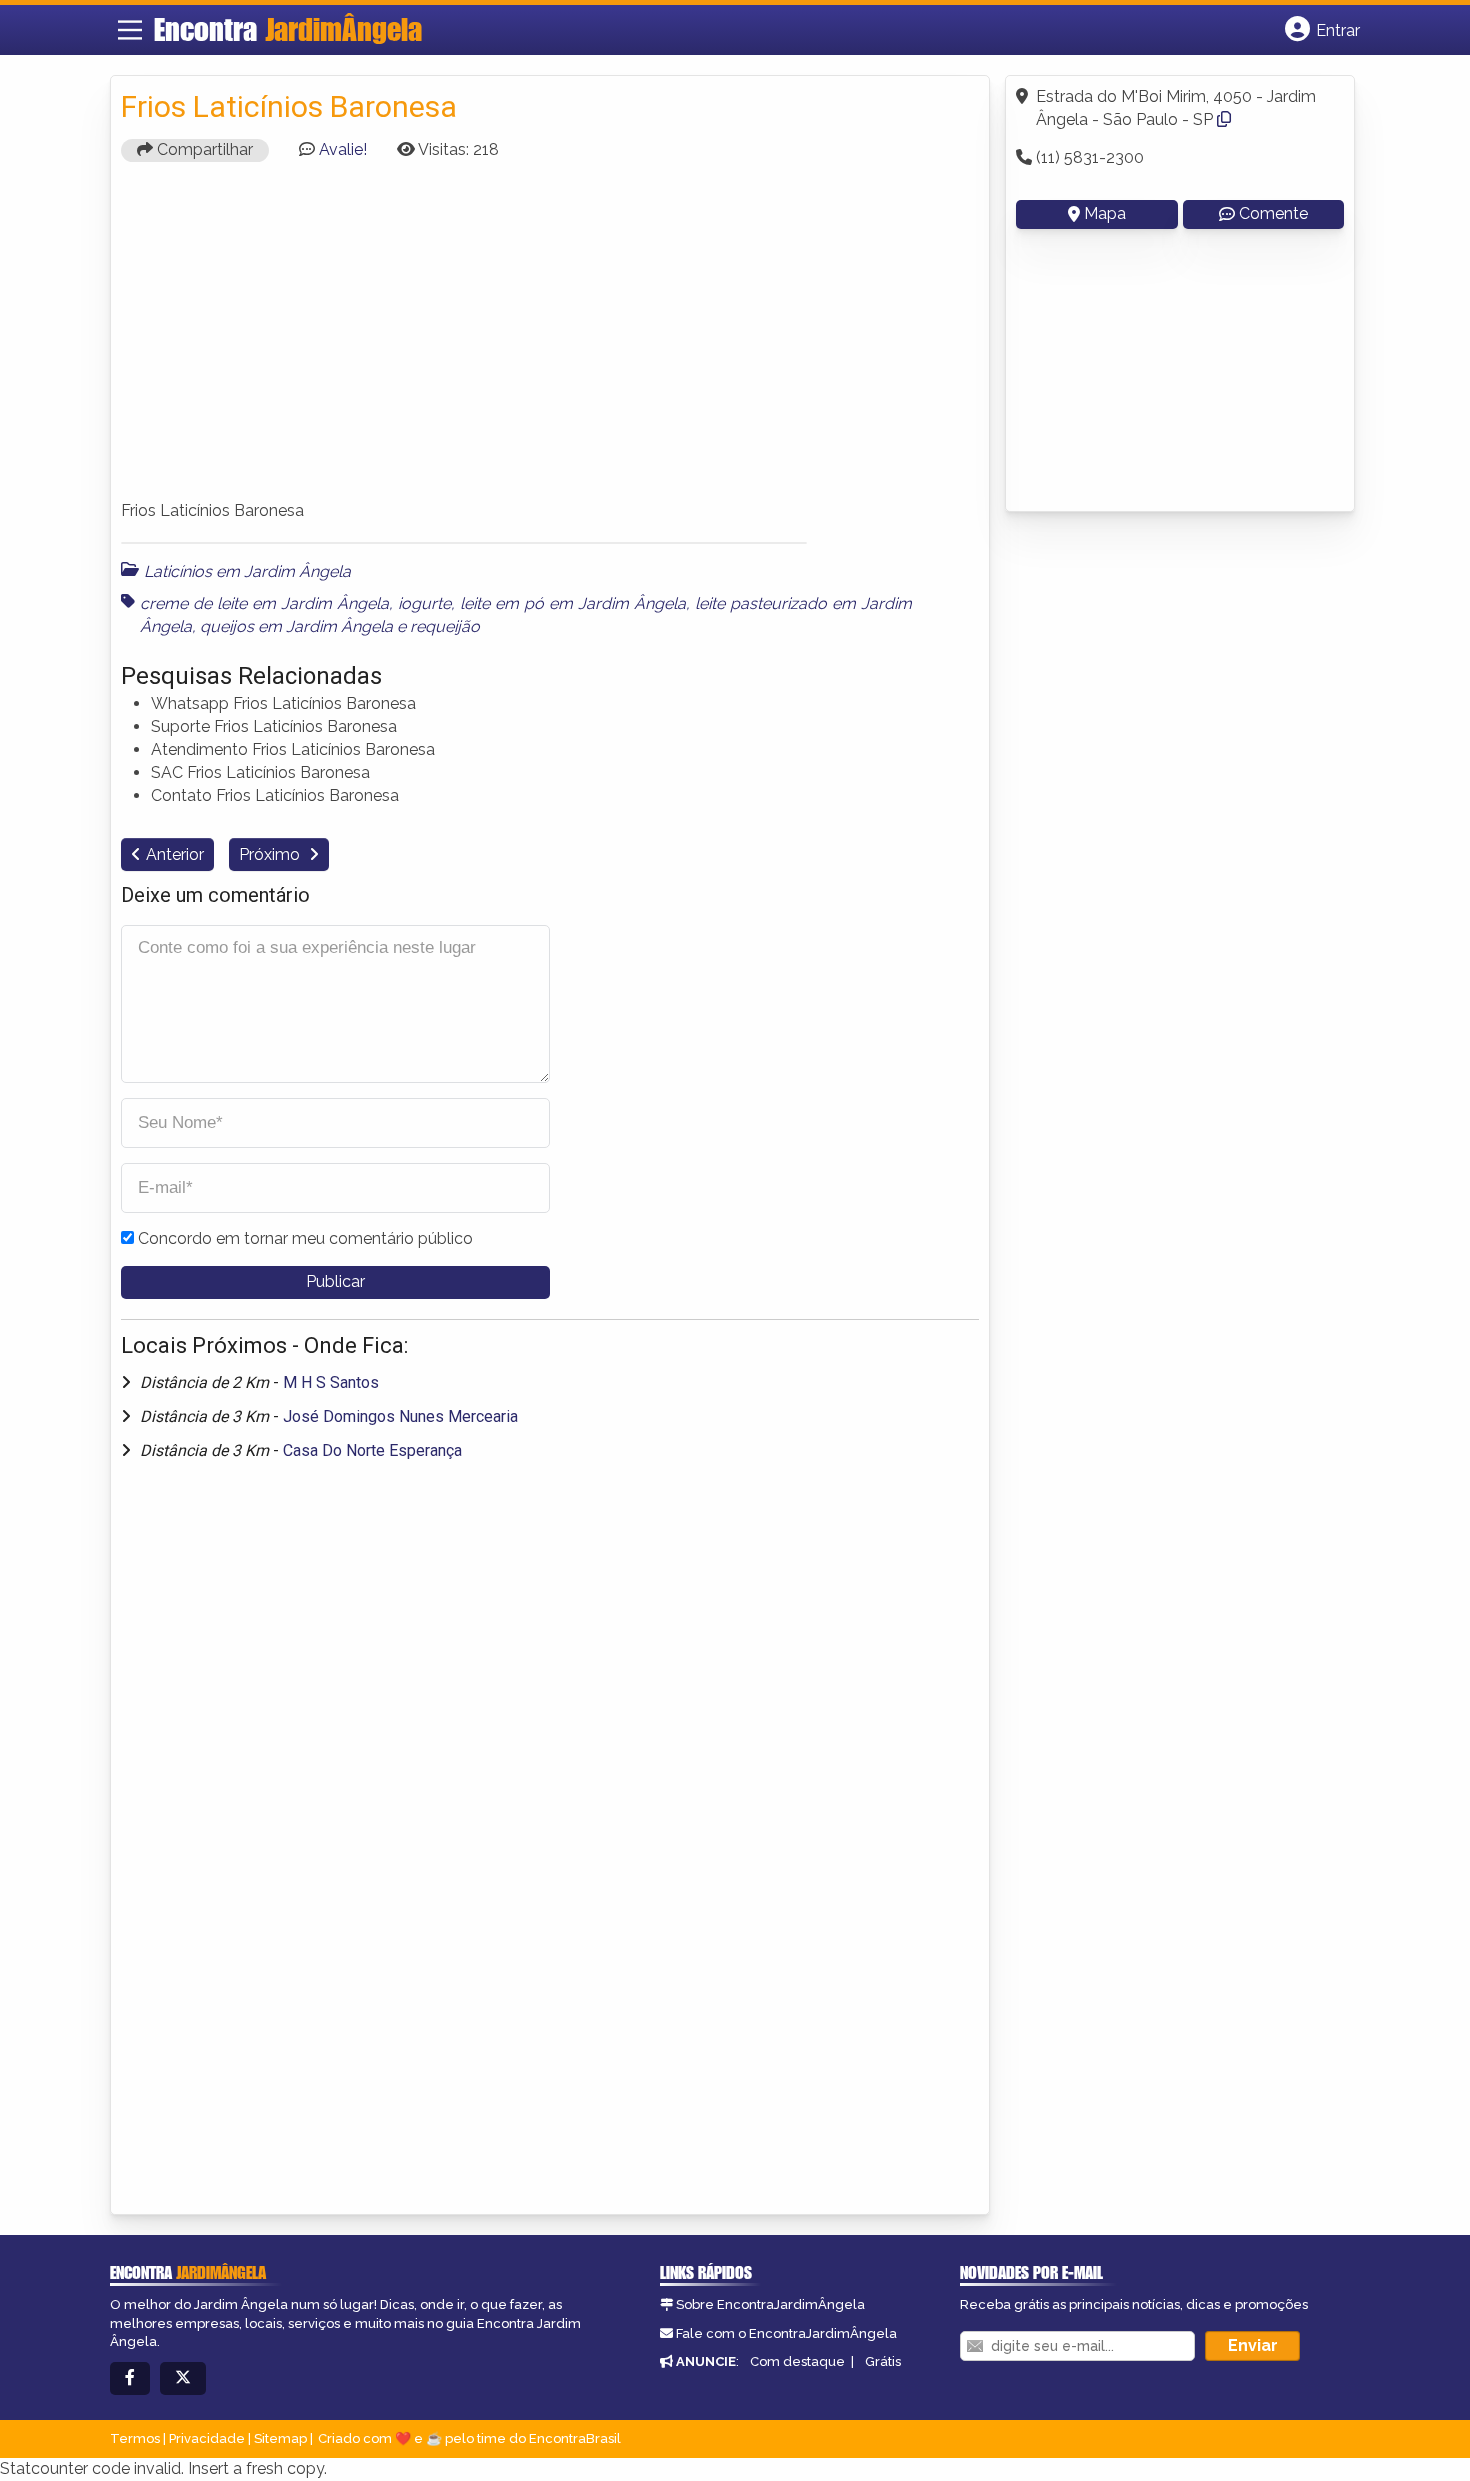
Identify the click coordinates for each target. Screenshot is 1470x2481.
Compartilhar (203, 149)
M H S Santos (331, 1382)
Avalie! (343, 149)
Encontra (288, 29)
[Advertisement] (550, 340)
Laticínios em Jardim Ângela (247, 571)
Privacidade (207, 2438)
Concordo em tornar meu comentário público (305, 1238)
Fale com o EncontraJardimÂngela (786, 2333)
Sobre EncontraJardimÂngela (770, 2304)
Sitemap (280, 2438)
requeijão (445, 626)
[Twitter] (183, 2378)
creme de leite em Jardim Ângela (264, 603)
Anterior (175, 854)
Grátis (883, 2361)
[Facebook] (130, 2378)
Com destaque (797, 2361)
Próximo (271, 854)
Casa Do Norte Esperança (372, 1450)
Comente (1273, 213)
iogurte (424, 603)
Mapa (1105, 213)
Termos (135, 2438)
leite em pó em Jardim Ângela (573, 603)
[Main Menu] (130, 30)
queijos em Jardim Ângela (296, 626)
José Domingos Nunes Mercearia (400, 1416)
